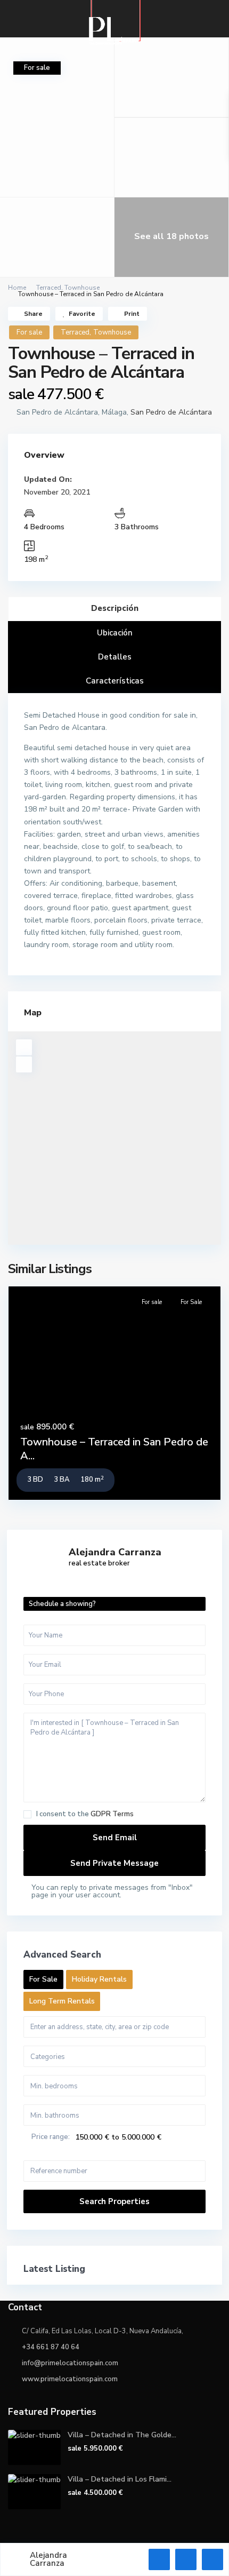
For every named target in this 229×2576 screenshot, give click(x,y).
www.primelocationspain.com (70, 2379)
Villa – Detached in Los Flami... (120, 2479)
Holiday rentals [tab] (99, 1979)
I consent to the (85, 1814)
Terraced (49, 288)
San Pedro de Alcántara (171, 412)
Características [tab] (115, 681)
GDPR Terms (112, 1814)
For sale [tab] (43, 1979)
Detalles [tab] (115, 657)
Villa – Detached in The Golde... (122, 2435)
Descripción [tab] (115, 608)
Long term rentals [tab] (62, 2001)
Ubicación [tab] (115, 633)
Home (17, 288)
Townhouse (82, 288)
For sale (29, 332)
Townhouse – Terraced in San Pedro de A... (114, 1449)
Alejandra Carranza (115, 1552)
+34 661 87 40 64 (51, 2347)
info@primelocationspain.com (70, 2363)
